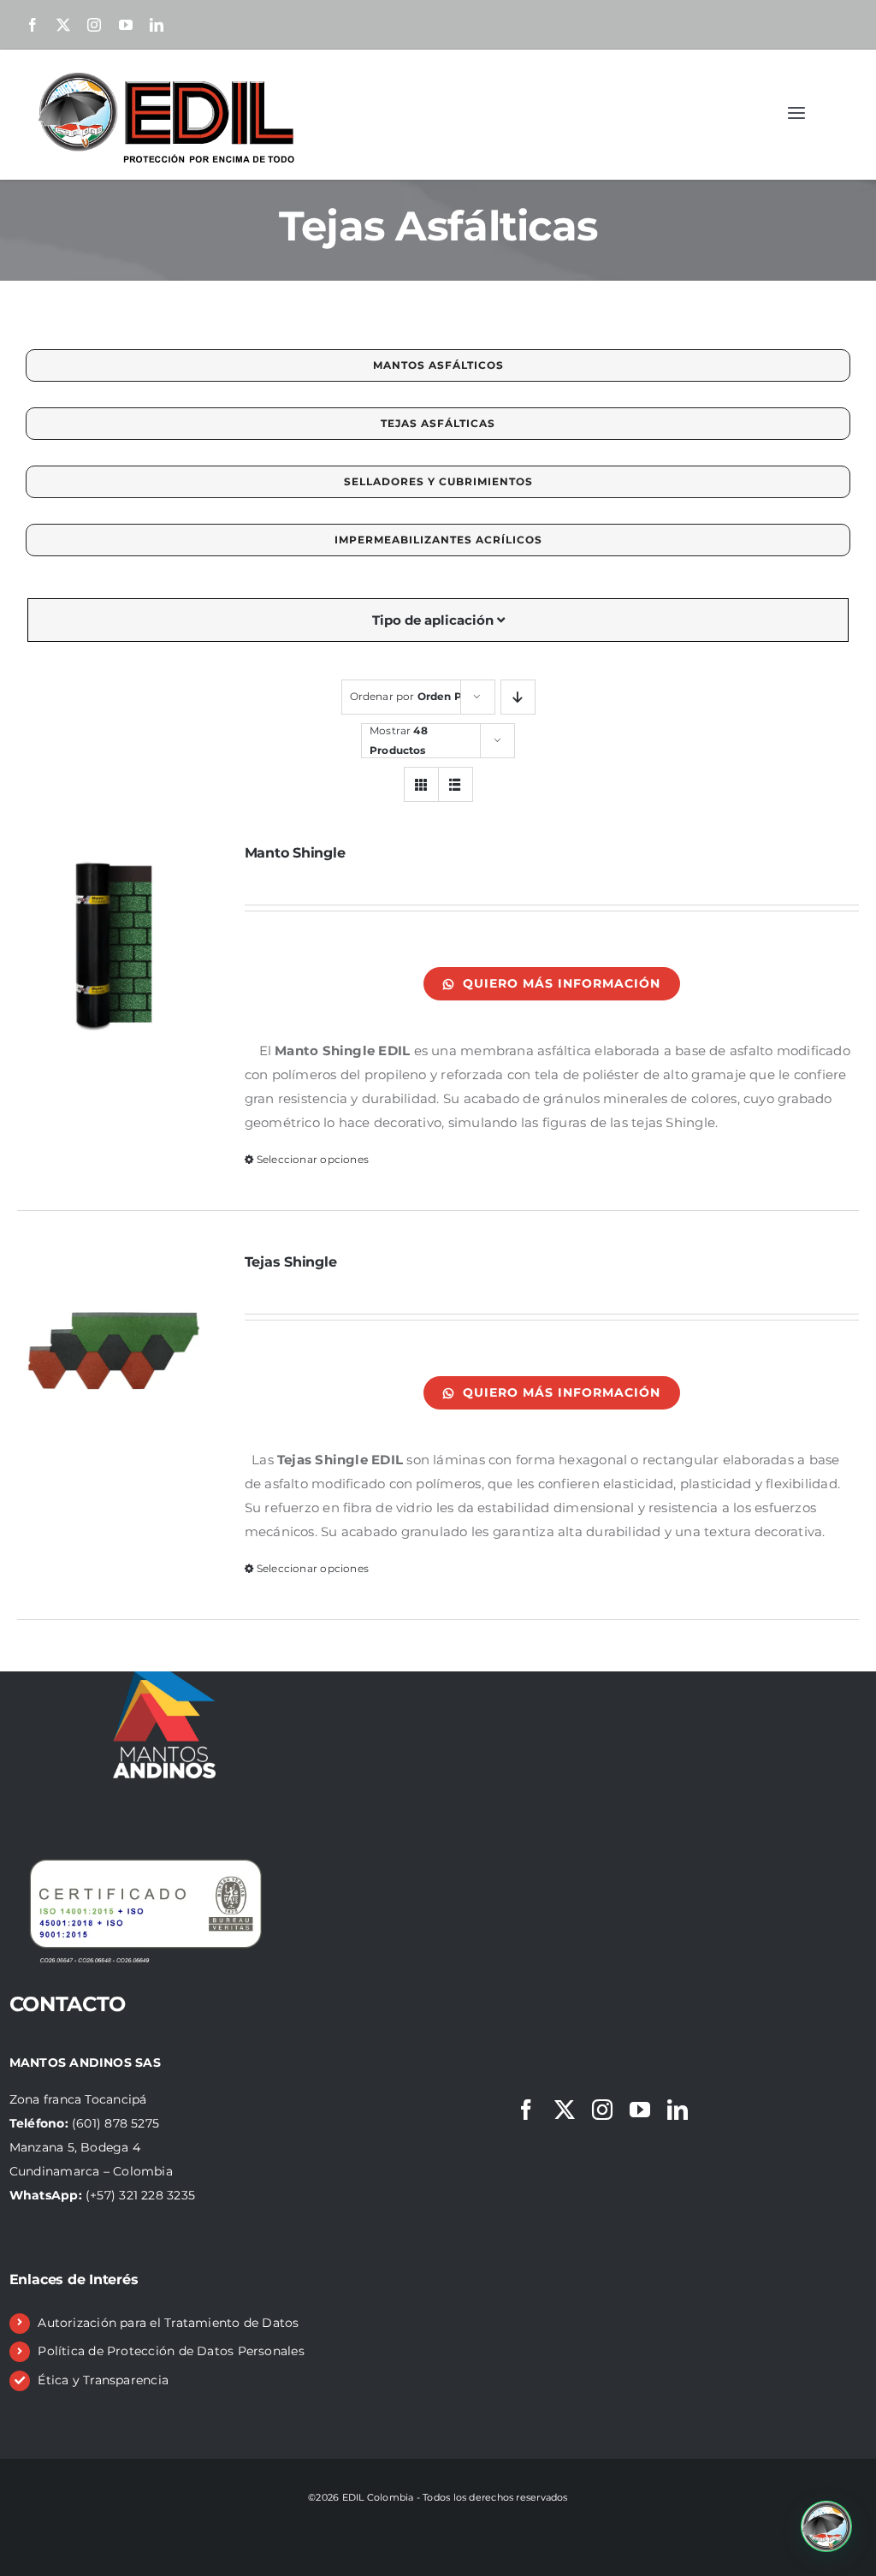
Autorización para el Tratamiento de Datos (168, 2323)
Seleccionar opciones (313, 1159)
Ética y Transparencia (103, 2380)
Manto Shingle (295, 853)
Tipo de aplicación (435, 620)
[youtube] (126, 25)
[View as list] (456, 784)
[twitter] (63, 25)
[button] (826, 2526)
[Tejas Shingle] (114, 1350)
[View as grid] (421, 784)
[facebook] (33, 25)
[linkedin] (157, 25)
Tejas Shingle (291, 1262)
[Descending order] (518, 697)
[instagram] (94, 25)
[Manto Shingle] (114, 941)
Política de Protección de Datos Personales (171, 2351)
